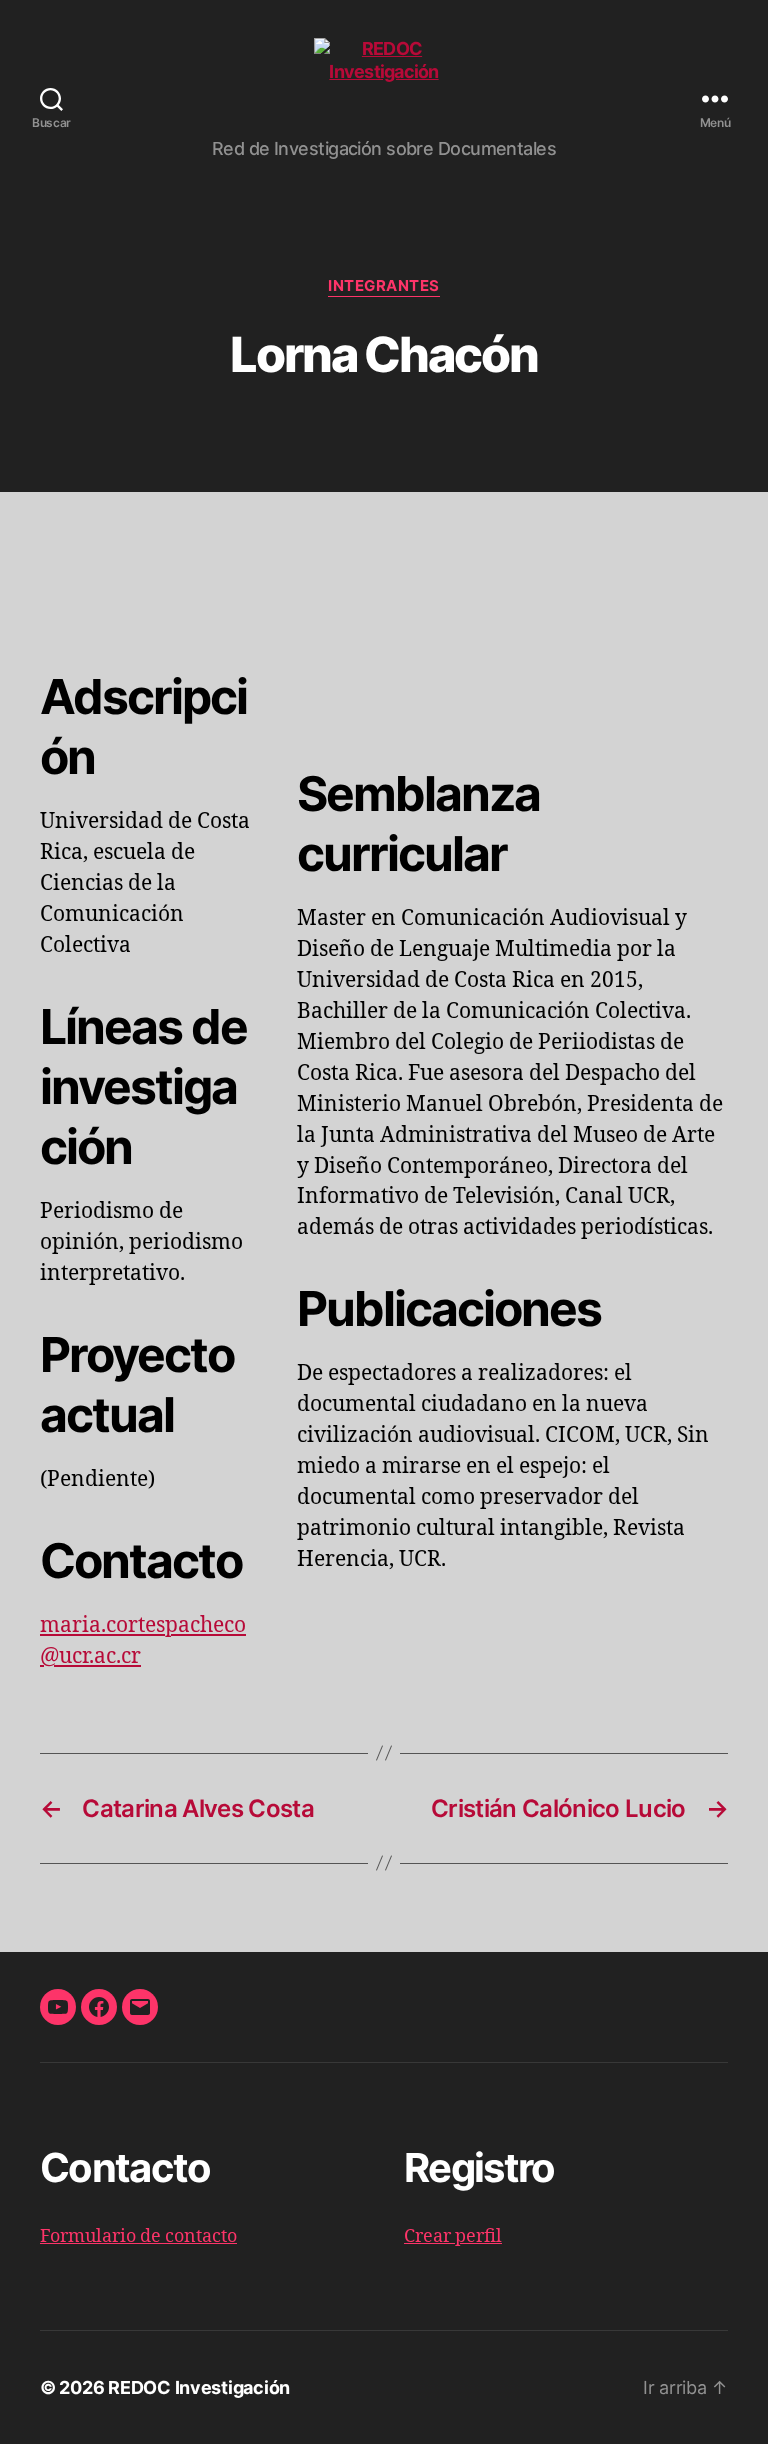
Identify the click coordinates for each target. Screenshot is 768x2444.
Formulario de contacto (138, 2236)
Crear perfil (453, 2236)
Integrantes (384, 286)
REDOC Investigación (199, 2387)
